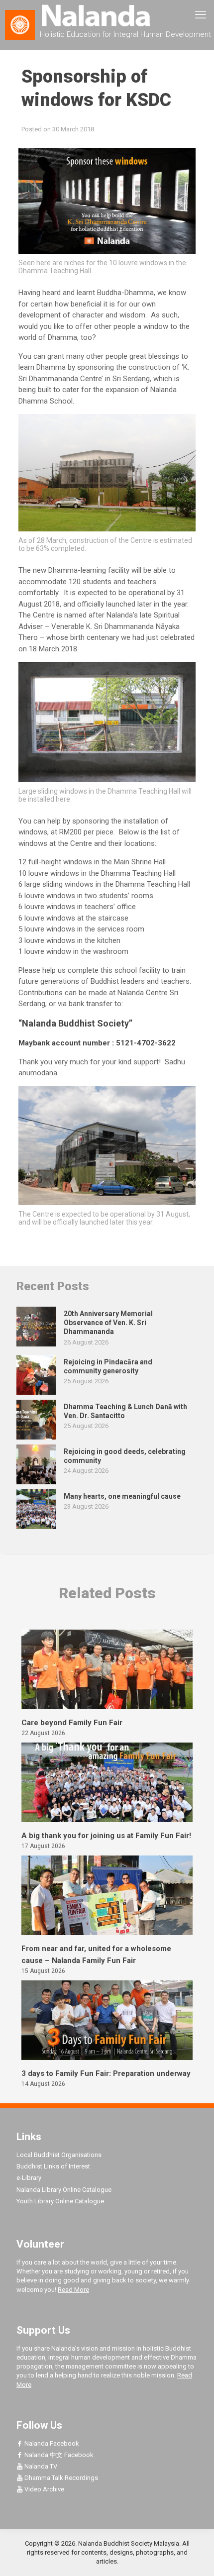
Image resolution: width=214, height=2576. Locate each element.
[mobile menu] (201, 15)
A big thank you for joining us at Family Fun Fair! (106, 1836)
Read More (73, 2290)
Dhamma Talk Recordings (60, 2478)
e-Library (29, 2178)
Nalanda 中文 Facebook (58, 2455)
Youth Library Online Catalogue (60, 2201)
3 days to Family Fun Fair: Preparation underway (106, 2073)
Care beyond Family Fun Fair (72, 1723)
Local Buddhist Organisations (59, 2155)
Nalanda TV (40, 2466)
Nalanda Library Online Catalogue (64, 2190)
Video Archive (44, 2489)
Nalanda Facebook (51, 2443)
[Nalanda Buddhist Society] (107, 15)
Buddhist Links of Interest (53, 2166)
